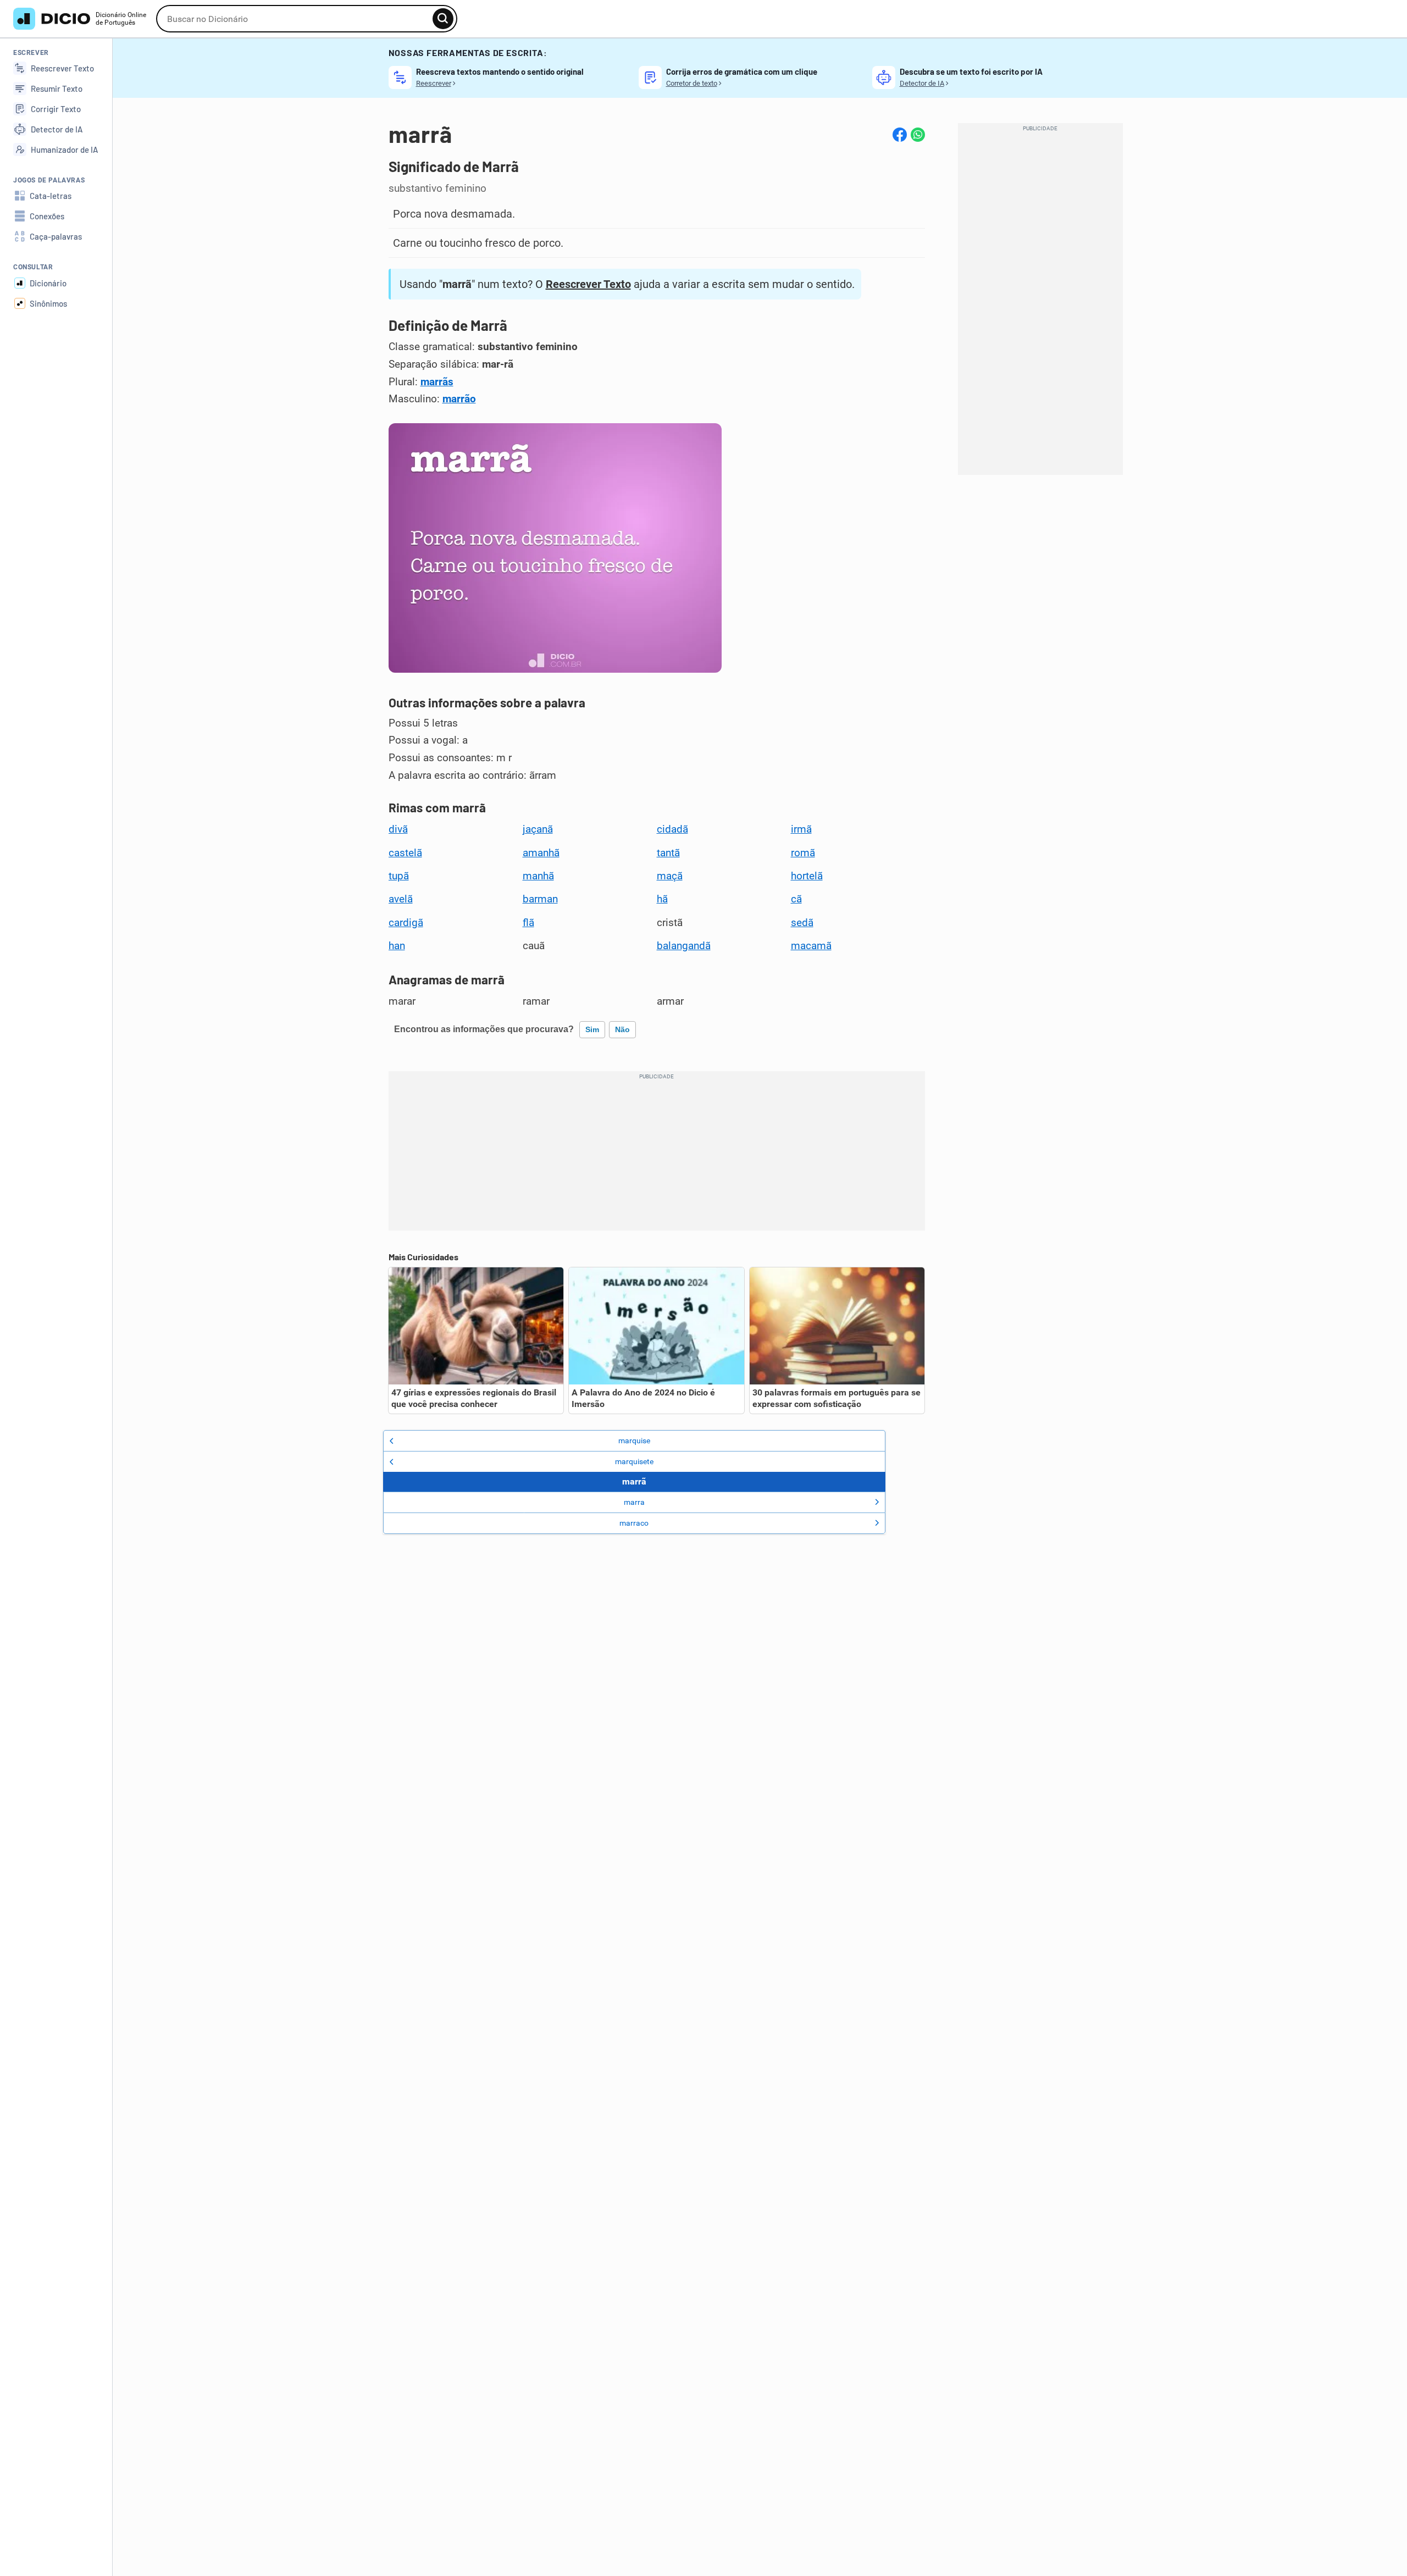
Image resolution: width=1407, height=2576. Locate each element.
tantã (668, 853)
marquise (634, 1441)
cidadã (672, 829)
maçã (670, 876)
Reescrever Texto (588, 284)
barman (540, 899)
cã (796, 899)
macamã (811, 946)
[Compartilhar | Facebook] (900, 135)
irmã (801, 829)
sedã (802, 923)
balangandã (684, 946)
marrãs (437, 382)
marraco (634, 1523)
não (622, 1029)
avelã (401, 899)
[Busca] (443, 19)
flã (528, 923)
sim (592, 1029)
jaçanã (538, 829)
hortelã (807, 876)
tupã (399, 876)
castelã (405, 853)
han (397, 946)
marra (634, 1502)
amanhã (541, 853)
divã (398, 829)
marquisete (634, 1461)
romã (803, 853)
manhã (538, 876)
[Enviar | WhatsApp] (918, 135)
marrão (459, 399)
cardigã (406, 923)
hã (662, 899)
